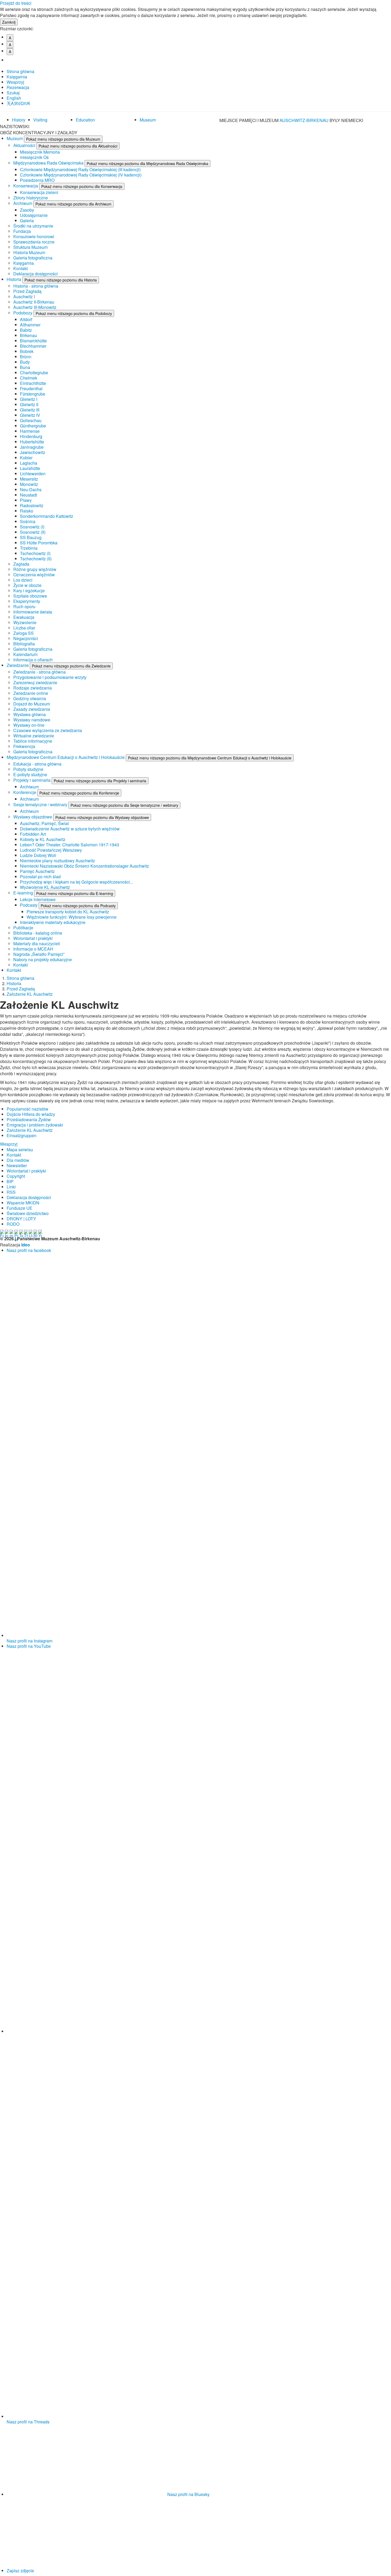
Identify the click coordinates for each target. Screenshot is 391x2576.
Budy (25, 362)
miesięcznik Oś (34, 157)
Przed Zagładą (27, 291)
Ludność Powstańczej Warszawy (51, 850)
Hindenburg (31, 436)
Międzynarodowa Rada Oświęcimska (49, 163)
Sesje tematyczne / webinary (41, 804)
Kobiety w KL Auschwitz (43, 839)
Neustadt (28, 495)
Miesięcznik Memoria (40, 152)
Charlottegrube (34, 373)
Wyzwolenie (25, 622)
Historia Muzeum (29, 252)
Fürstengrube (33, 394)
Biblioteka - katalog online (38, 933)
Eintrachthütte (33, 383)
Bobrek (27, 351)
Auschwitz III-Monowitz (35, 307)
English (14, 98)
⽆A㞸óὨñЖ (18, 103)
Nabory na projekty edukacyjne (43, 959)
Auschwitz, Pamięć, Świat (44, 823)
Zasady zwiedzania (32, 709)
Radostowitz (32, 505)
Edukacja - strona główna (37, 764)
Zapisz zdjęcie (20, 2571)
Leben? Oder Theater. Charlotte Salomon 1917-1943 (70, 845)
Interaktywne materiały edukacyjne (53, 922)
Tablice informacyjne (33, 741)
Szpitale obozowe (30, 596)
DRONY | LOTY (21, 1219)
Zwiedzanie (18, 665)
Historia (14, 279)
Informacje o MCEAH (33, 949)
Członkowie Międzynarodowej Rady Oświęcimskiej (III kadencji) (80, 169)
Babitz (26, 330)
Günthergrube (33, 426)
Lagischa (29, 463)
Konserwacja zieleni (39, 192)
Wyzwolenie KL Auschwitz (45, 887)
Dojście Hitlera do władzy (31, 1114)
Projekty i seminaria (32, 780)
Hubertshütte (32, 442)
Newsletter (17, 1165)
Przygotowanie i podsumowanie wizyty (50, 677)
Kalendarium (25, 654)
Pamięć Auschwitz (37, 871)
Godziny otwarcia (30, 698)
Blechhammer (33, 346)
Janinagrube (32, 447)
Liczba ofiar (24, 628)
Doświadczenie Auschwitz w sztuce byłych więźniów (70, 829)
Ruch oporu (24, 606)
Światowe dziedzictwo (28, 1213)
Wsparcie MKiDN (23, 1203)
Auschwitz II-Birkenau (34, 302)
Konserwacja (26, 186)
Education (85, 120)
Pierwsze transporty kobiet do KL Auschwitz (68, 912)
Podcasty (29, 905)
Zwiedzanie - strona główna (39, 672)
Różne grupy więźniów (35, 569)
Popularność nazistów (28, 1109)
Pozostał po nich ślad (40, 877)
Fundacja (22, 231)
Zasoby (27, 210)
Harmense (30, 431)
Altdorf (26, 319)
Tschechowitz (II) (36, 559)
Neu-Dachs (31, 489)
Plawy (26, 500)
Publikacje (23, 928)
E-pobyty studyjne (30, 774)
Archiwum (23, 203)
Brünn (26, 357)
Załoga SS (24, 633)
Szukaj (13, 93)
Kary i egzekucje (29, 591)
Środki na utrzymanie (33, 226)
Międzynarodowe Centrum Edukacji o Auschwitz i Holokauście (66, 757)
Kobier (26, 458)
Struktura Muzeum (30, 247)
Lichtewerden (33, 474)
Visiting (40, 120)
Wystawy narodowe (32, 720)
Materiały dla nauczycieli (37, 944)
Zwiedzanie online (31, 693)
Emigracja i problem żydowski (35, 1125)
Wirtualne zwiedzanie (34, 736)
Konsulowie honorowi (34, 236)
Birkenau (28, 335)
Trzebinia (29, 548)
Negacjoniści (26, 638)
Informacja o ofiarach (33, 660)
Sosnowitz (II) (33, 532)
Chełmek (29, 378)
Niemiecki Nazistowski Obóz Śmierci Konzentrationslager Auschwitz (84, 866)
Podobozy (23, 313)
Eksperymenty (27, 601)
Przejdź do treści (16, 3)
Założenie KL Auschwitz (30, 994)
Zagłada (21, 564)
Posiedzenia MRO (37, 180)
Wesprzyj (15, 82)
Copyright (16, 1176)
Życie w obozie (27, 585)
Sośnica (28, 521)
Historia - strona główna (36, 286)
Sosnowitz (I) (32, 527)
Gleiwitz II (29, 404)
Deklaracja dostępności (36, 274)
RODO (13, 1224)
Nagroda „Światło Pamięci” (39, 954)
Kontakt (20, 268)
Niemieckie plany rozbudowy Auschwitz (57, 861)
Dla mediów (18, 1160)
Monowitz (29, 484)
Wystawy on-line (29, 725)
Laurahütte (30, 468)
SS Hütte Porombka (39, 543)
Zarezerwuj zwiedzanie (35, 682)
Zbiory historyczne (31, 198)
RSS (11, 1192)
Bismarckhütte (33, 341)
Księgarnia (17, 77)
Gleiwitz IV (30, 415)
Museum (148, 120)
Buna (25, 367)
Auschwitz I (24, 297)
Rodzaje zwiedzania (33, 688)
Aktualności (25, 145)
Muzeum (15, 138)
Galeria (27, 220)
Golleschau (31, 420)
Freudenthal (31, 388)
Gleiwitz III (30, 410)
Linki (11, 1187)
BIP (10, 1181)
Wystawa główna (30, 714)
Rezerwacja (18, 87)
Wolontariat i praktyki (33, 938)
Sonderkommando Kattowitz (47, 516)
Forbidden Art (33, 834)
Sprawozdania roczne (34, 242)
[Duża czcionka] (12, 60)
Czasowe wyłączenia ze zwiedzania (48, 730)
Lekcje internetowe (38, 899)
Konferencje (25, 792)
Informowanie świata (33, 612)
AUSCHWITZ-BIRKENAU (305, 120)
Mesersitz (29, 479)
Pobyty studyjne (28, 769)
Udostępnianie (34, 215)
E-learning (24, 893)
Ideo (26, 1245)
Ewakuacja (24, 617)
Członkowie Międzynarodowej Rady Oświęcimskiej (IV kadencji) (81, 175)
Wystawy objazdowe (33, 817)
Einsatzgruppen (22, 1135)
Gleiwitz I (29, 399)
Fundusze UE (20, 1208)
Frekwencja (24, 746)
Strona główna (20, 71)
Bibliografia (24, 644)
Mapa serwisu (20, 1150)
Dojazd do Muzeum (32, 704)
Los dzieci (23, 580)
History (19, 120)
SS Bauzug (31, 537)
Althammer (30, 325)
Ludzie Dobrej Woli (38, 855)
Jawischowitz (33, 452)
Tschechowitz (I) (35, 553)
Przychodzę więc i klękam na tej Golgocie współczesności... (76, 882)
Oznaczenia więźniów (34, 575)
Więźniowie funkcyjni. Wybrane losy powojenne (72, 917)
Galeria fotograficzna (33, 258)
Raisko (27, 511)
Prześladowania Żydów (29, 1119)
